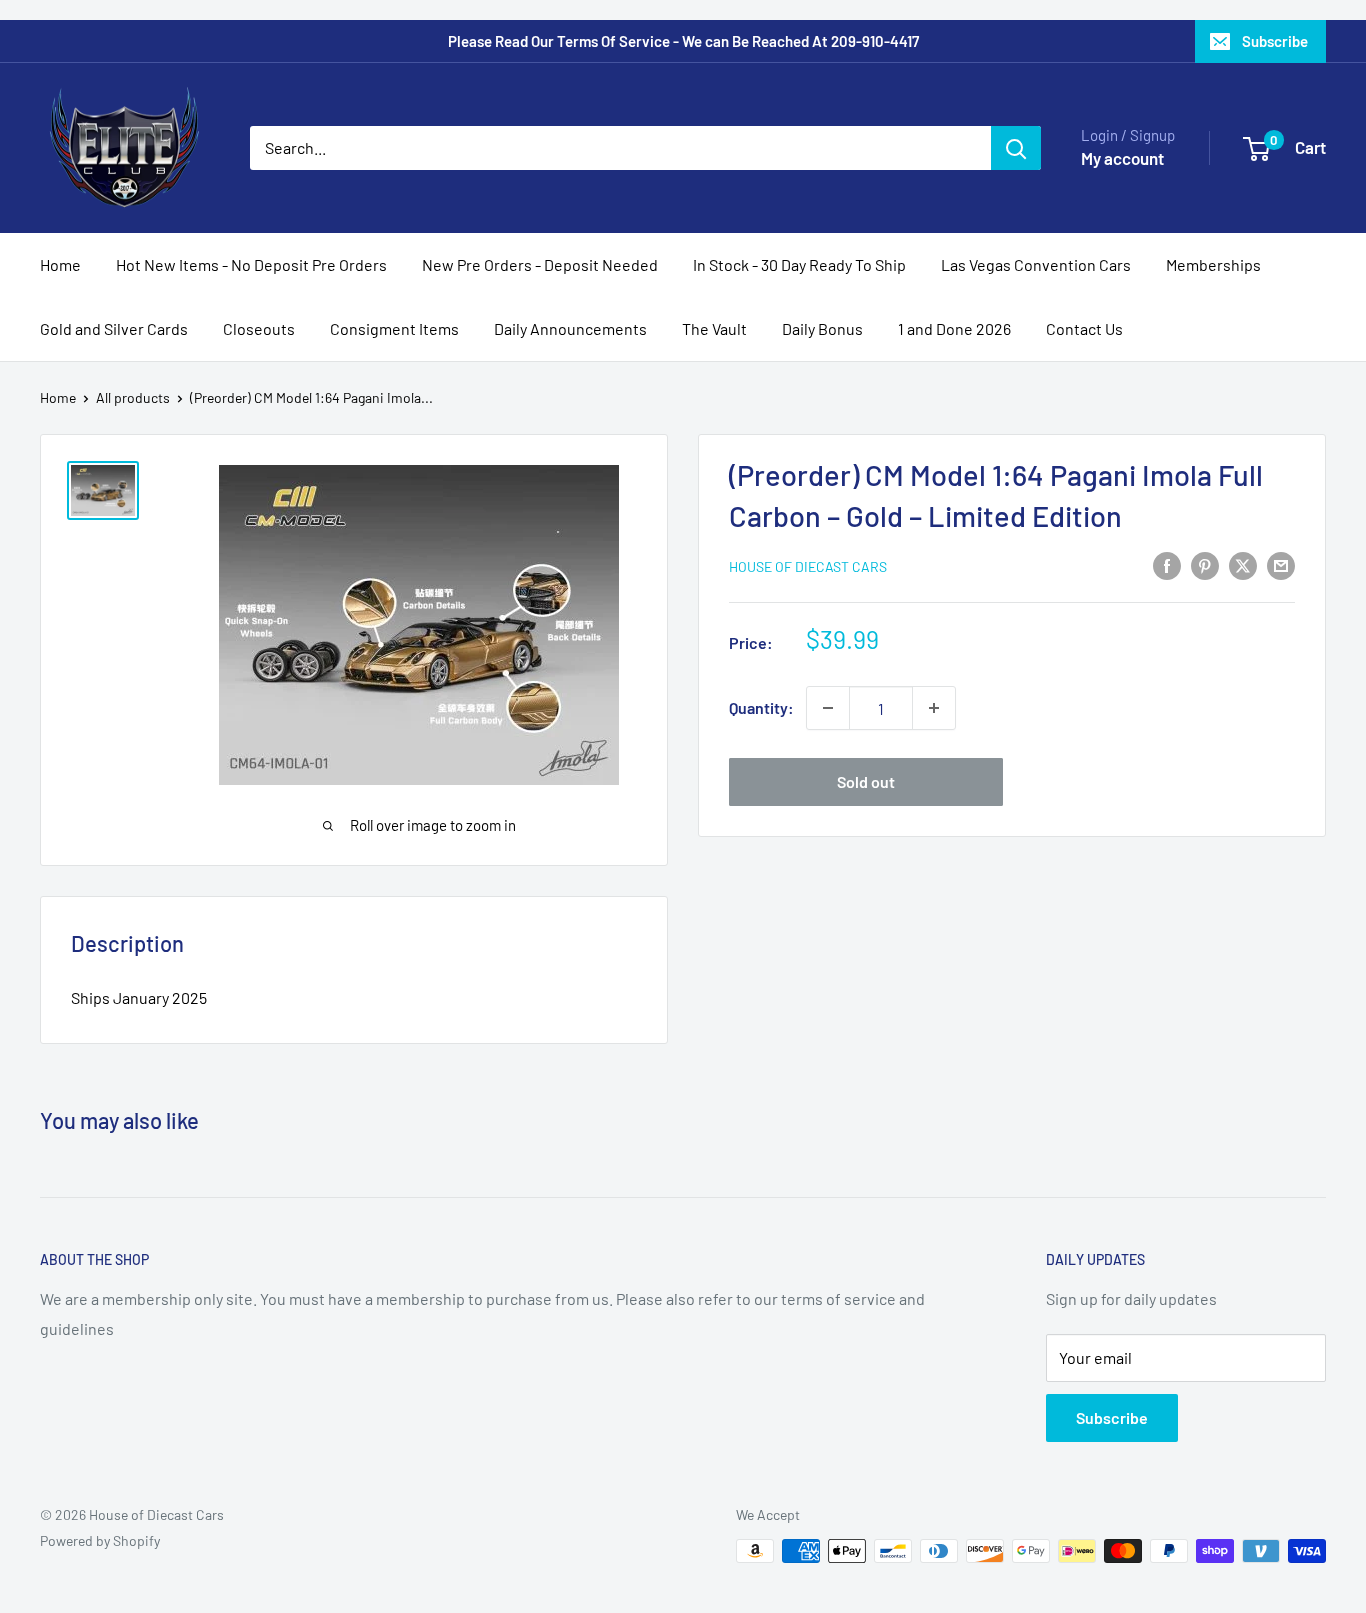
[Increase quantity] (934, 708)
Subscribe (1275, 41)
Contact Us (1084, 328)
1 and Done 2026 (954, 328)
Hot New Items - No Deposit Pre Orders (251, 264)
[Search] (1016, 148)
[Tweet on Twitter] (1243, 564)
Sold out (866, 781)
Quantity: (761, 707)
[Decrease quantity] (828, 708)
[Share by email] (1281, 564)
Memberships (1213, 264)
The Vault (714, 328)
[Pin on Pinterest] (1205, 564)
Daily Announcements (570, 328)
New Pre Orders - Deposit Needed (540, 264)
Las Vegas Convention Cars (1036, 264)
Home (60, 264)
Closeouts (259, 328)
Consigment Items (394, 328)
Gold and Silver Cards (114, 328)
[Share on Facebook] (1167, 564)
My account (1122, 158)
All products (133, 397)
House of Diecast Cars (808, 566)
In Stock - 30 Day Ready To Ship (799, 264)
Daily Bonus (822, 328)
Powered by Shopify (100, 1540)
